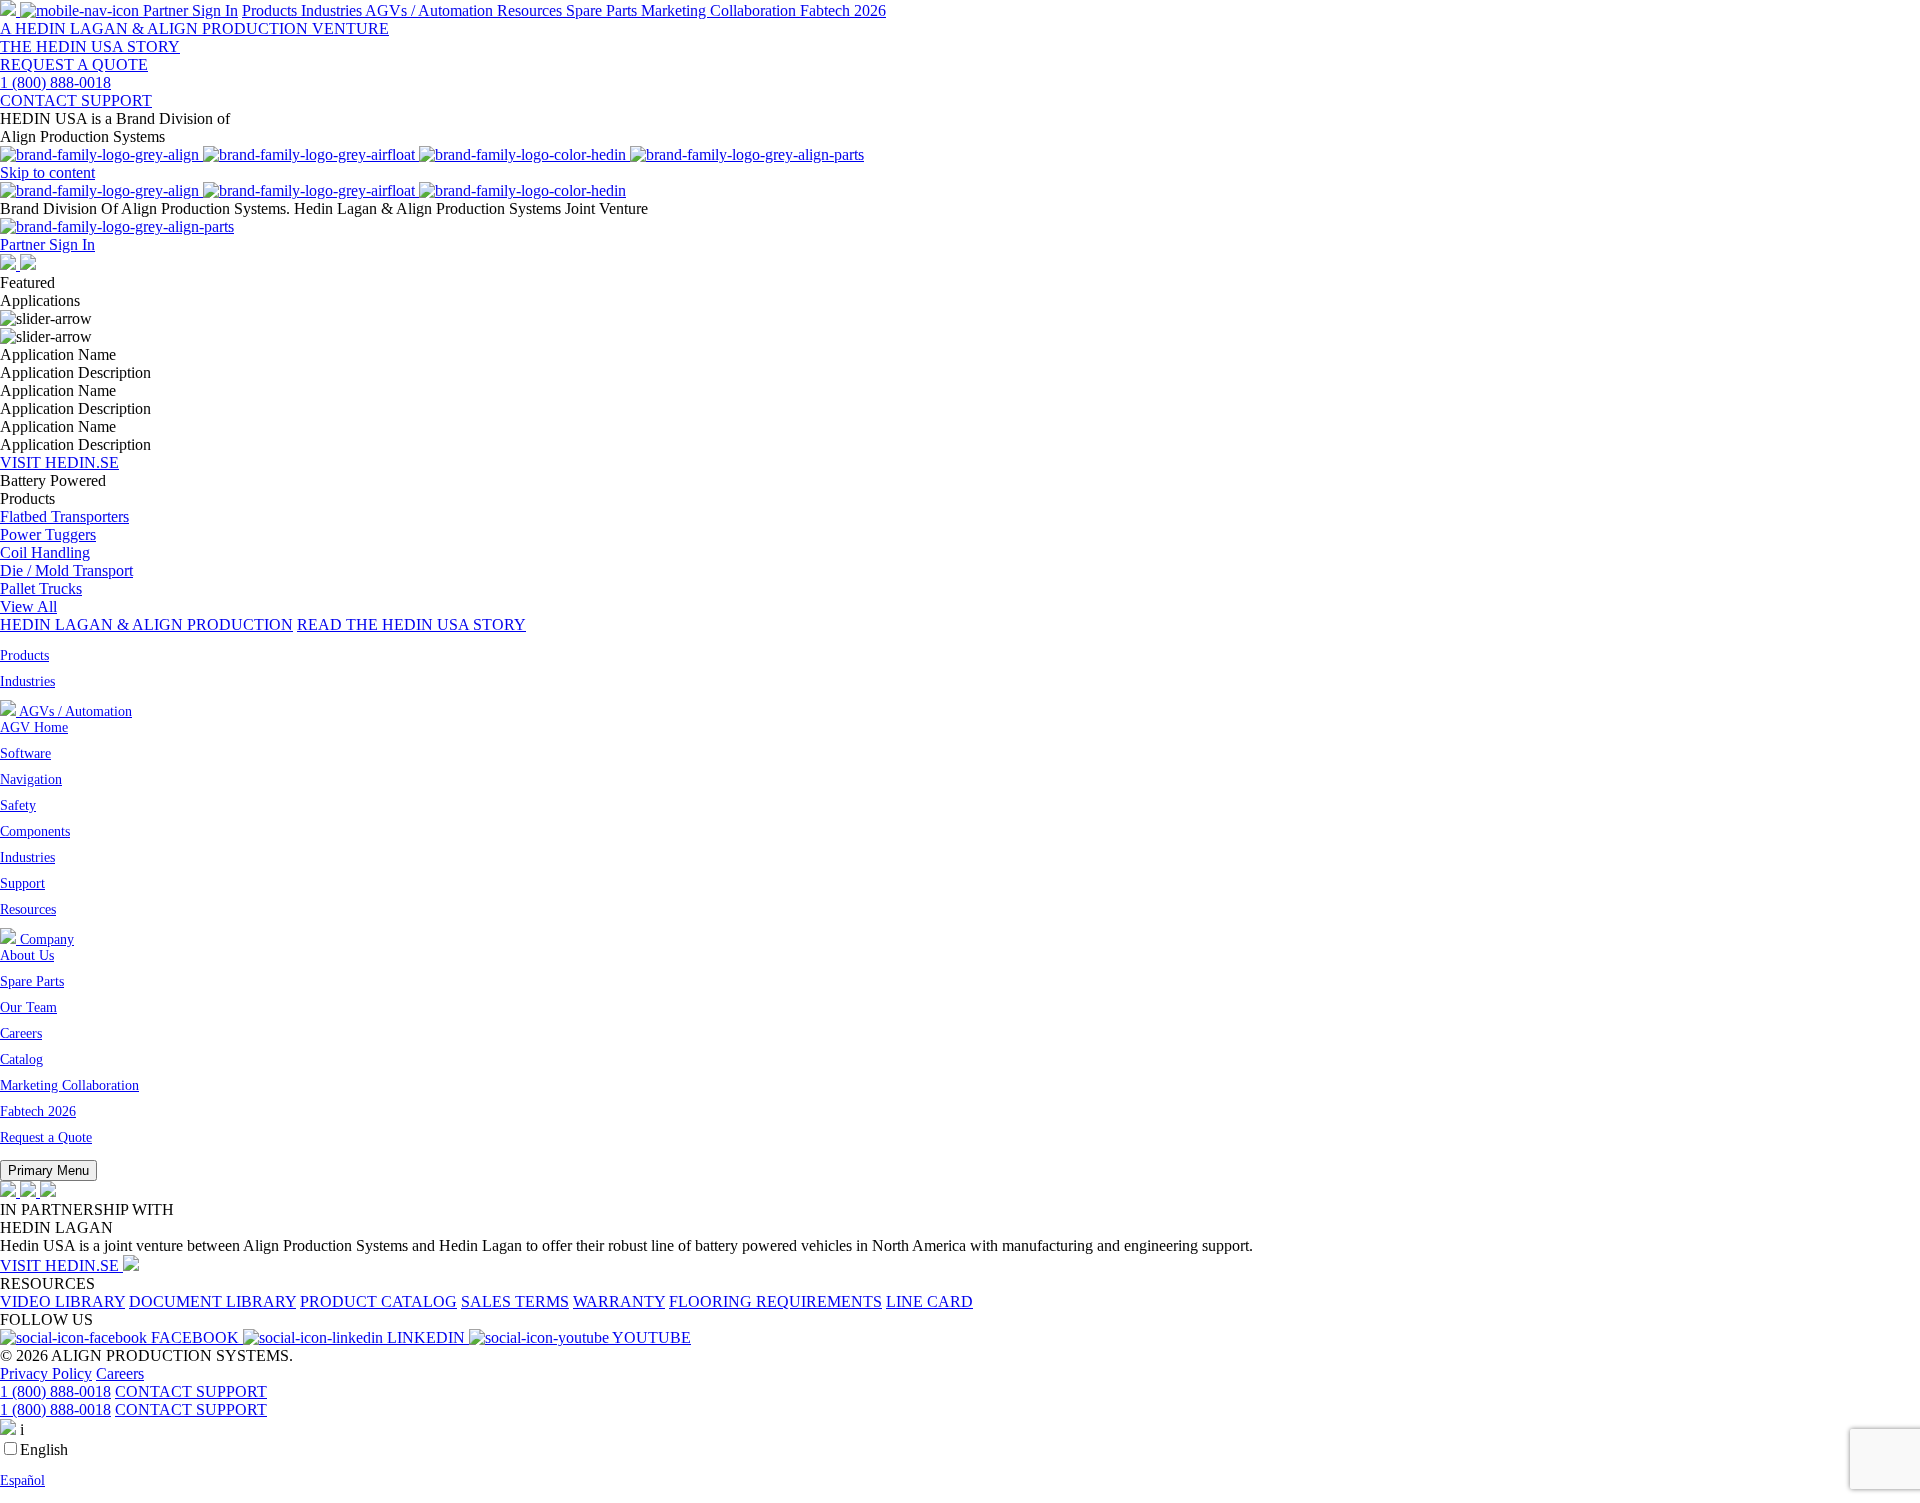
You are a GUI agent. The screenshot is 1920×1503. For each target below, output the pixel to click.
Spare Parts (603, 10)
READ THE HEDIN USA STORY (411, 624)
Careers (21, 1033)
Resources (531, 10)
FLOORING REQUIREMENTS (775, 1301)
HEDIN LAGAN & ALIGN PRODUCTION (146, 624)
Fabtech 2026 (843, 10)
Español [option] (22, 1480)
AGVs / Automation (431, 10)
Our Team (28, 1007)
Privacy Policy (46, 1373)
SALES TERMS (515, 1301)
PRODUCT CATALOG (378, 1301)
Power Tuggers (48, 534)
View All (28, 606)
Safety (18, 805)
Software (25, 753)
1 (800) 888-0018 (55, 1391)
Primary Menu (48, 1170)
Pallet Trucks (41, 588)
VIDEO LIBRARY (62, 1301)
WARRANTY (619, 1301)
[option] (960, 1481)
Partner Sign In (47, 244)
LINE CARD (929, 1301)
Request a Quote (46, 1137)
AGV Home (34, 727)
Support (22, 883)
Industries (333, 10)
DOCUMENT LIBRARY (212, 1301)
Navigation (31, 779)
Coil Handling (45, 552)
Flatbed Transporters (64, 516)
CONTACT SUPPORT (191, 1391)
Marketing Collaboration (720, 10)
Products (271, 10)
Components (35, 831)
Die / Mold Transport (66, 570)
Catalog (21, 1059)
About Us (27, 955)
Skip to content (47, 172)
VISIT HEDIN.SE (59, 462)
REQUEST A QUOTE (74, 64)
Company (45, 939)
